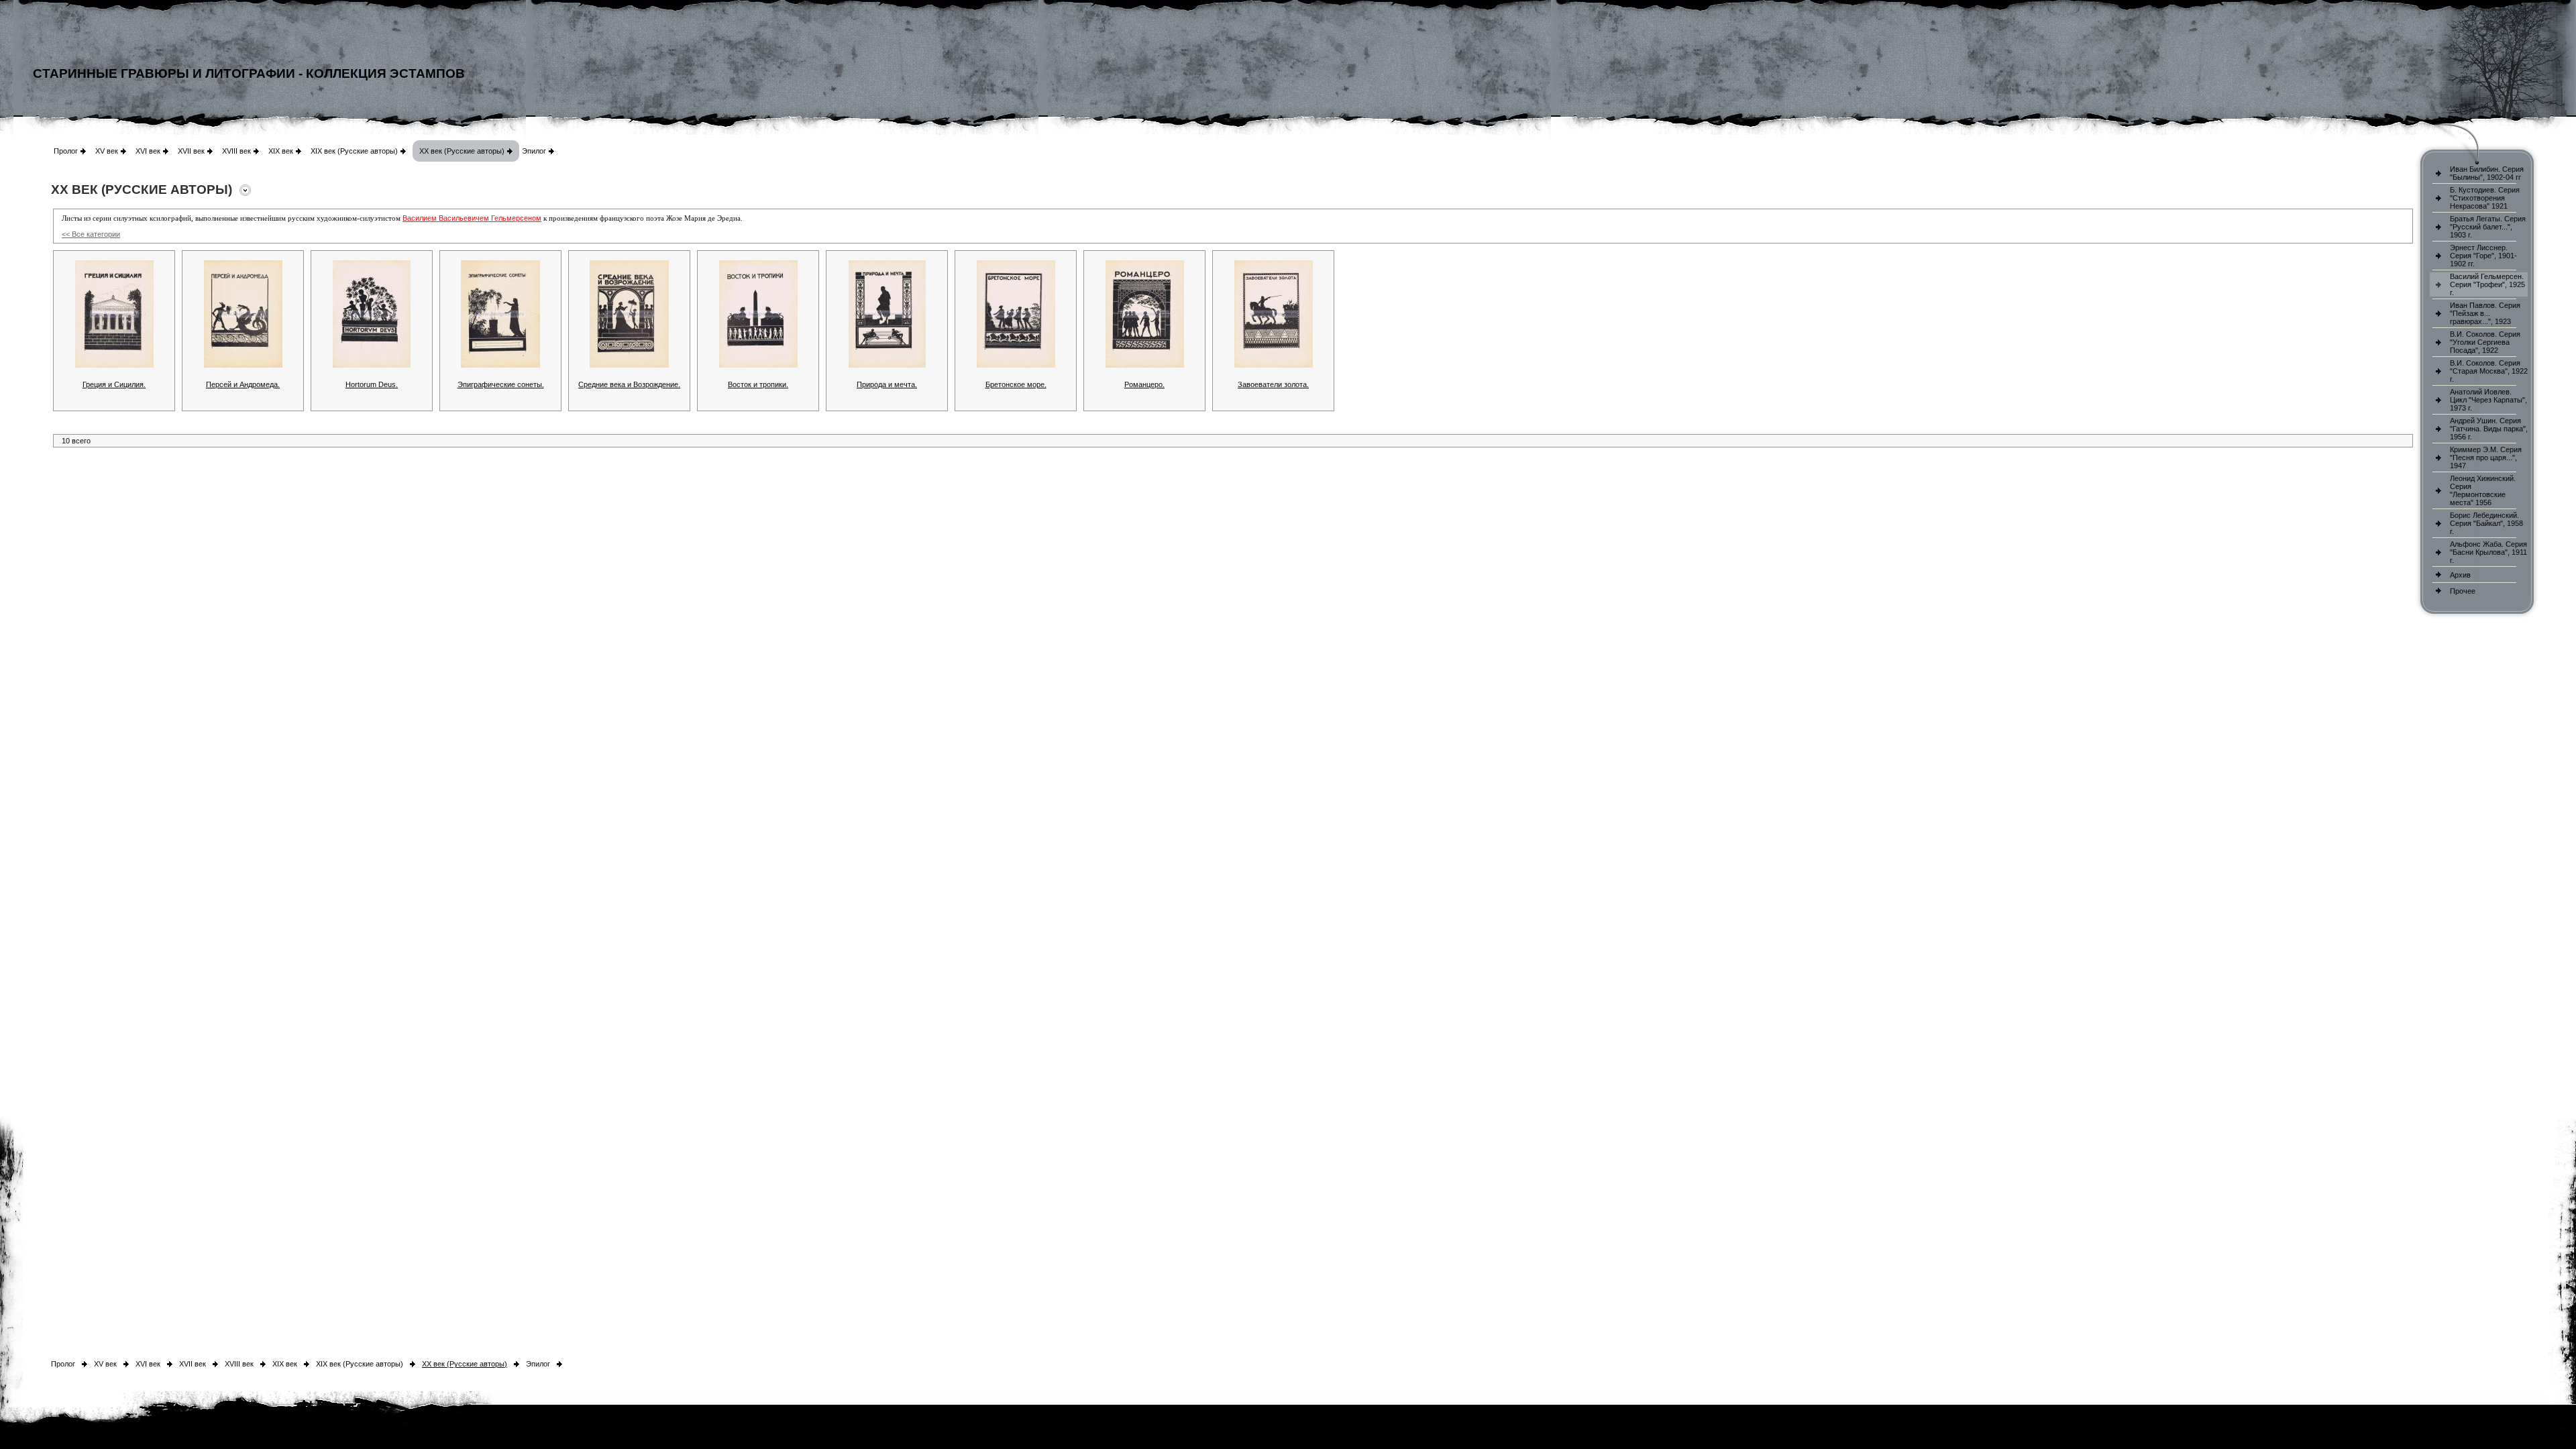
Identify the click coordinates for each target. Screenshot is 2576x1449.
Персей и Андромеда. (243, 384)
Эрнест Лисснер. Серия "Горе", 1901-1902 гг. (2483, 256)
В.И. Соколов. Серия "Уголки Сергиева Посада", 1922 (2485, 342)
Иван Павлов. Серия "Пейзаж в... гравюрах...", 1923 (2485, 313)
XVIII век (236, 151)
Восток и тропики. (758, 384)
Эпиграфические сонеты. (501, 384)
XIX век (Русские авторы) (354, 151)
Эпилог (534, 151)
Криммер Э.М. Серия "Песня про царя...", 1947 (2486, 458)
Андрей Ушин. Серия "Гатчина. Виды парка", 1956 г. (2489, 429)
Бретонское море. (1016, 384)
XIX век (281, 151)
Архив (2460, 575)
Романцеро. (1144, 384)
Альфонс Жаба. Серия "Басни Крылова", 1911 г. (2488, 552)
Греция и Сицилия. (114, 384)
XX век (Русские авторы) (462, 151)
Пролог (66, 151)
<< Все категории (91, 234)
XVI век (148, 151)
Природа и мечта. (887, 384)
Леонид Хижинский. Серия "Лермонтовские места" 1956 (2483, 490)
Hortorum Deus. (372, 384)
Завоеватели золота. (1273, 384)
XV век (107, 151)
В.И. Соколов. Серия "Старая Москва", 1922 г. (2489, 371)
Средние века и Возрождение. (629, 384)
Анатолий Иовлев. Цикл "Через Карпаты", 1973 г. (2488, 400)
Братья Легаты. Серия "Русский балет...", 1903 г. (2488, 227)
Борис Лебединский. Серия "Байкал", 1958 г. (2486, 523)
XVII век (191, 151)
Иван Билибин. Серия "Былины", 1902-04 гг (2487, 173)
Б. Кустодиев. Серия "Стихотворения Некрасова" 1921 (2485, 198)
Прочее (2463, 591)
